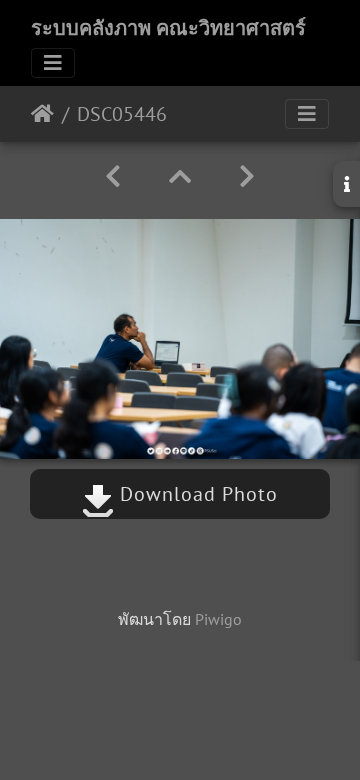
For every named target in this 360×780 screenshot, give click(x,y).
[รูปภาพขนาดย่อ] (180, 176)
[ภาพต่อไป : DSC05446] (247, 176)
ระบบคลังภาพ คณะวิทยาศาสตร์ (168, 28)
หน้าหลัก (42, 114)
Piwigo (218, 619)
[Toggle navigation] (53, 63)
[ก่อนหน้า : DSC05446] (113, 176)
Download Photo (196, 494)
